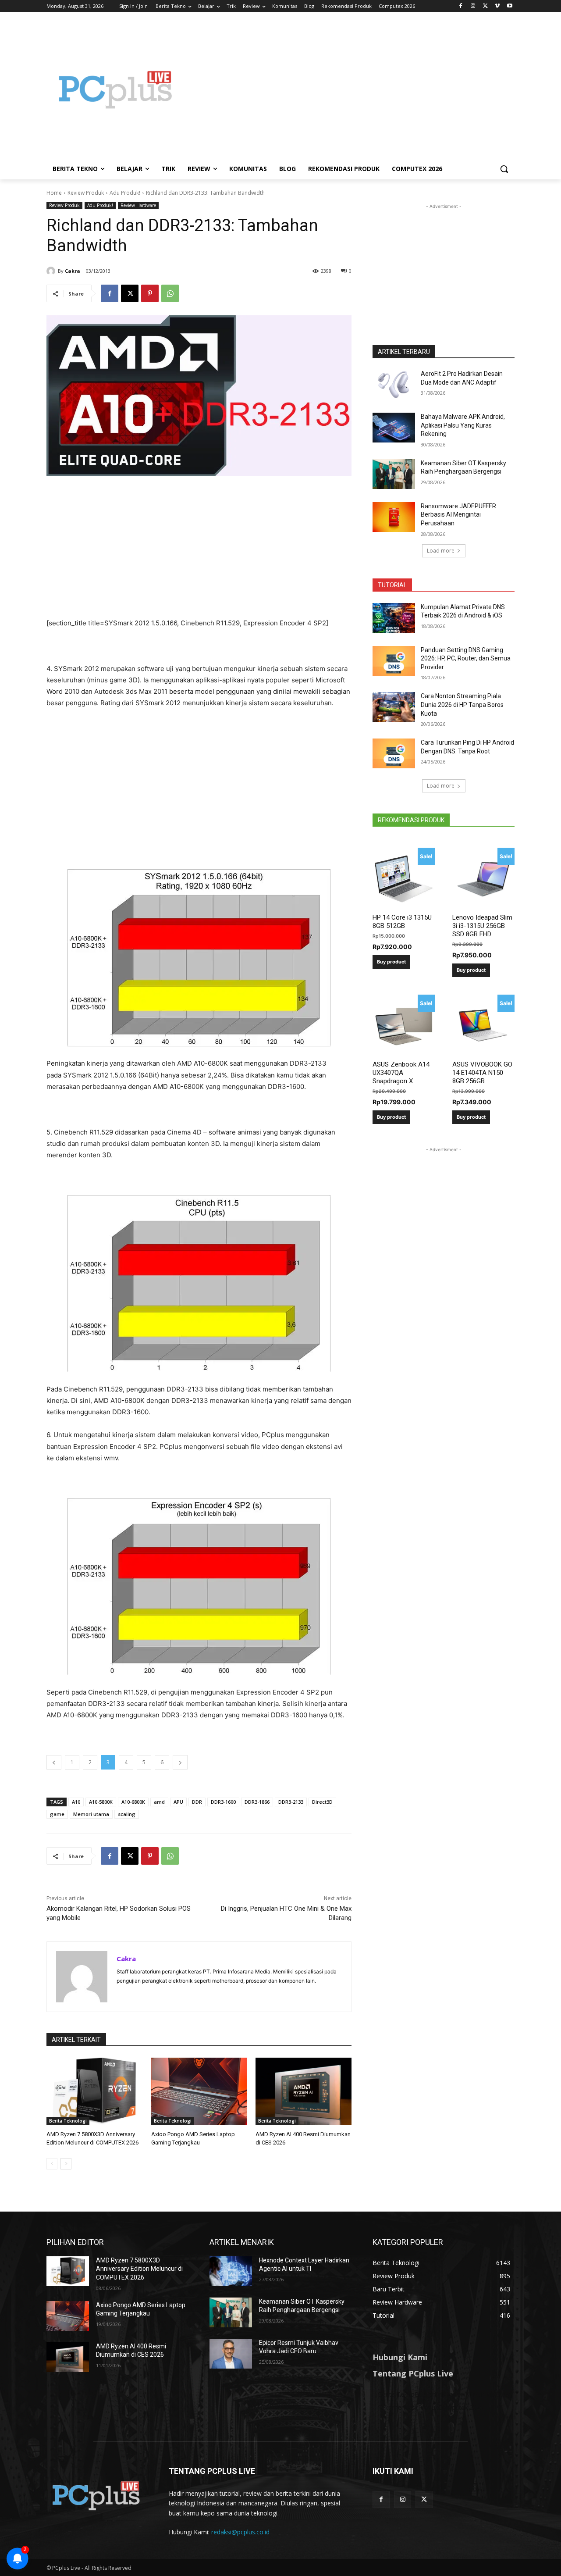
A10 (76, 1802)
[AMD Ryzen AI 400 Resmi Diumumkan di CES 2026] (304, 2091)
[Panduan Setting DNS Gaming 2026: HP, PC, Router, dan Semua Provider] (394, 661)
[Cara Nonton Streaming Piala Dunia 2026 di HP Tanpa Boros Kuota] (394, 707)
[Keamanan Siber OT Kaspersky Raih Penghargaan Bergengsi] (394, 474)
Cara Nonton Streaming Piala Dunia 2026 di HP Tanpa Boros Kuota (462, 705)
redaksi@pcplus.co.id (240, 2532)
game (57, 1814)
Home (54, 193)
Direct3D (322, 1802)
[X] (485, 6)
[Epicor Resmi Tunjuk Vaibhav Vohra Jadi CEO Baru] (231, 2354)
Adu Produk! (125, 193)
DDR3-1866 (257, 1802)
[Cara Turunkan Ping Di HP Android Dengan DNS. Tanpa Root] (394, 753)
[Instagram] (473, 6)
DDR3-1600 (223, 1802)
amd (159, 1802)
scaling (127, 1814)
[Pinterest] (150, 293)
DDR (197, 1802)
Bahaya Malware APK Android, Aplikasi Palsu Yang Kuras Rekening (463, 425)
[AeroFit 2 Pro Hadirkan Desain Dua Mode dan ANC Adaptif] (394, 385)
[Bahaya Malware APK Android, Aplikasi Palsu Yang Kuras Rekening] (394, 428)
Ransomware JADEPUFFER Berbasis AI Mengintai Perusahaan (458, 515)
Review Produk (86, 193)
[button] (504, 169)
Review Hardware (138, 205)
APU (178, 1802)
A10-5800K (101, 1802)
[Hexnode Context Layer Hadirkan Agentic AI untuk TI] (231, 2271)
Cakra (73, 271)
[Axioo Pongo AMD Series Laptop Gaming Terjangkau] (199, 2091)
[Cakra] (52, 271)
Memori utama (91, 1814)
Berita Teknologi (68, 2121)
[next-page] (66, 2164)
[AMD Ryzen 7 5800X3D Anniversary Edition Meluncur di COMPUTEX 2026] (94, 2091)
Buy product (391, 962)
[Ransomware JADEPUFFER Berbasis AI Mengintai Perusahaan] (394, 517)
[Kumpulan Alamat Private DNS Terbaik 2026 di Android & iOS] (394, 618)
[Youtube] (510, 6)
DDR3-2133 (291, 1802)
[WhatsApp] (170, 293)
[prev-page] (52, 2164)
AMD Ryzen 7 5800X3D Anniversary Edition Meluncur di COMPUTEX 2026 (139, 2269)
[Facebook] (461, 6)
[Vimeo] (497, 6)
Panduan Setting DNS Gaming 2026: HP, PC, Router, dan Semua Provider (466, 658)
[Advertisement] (351, 89)
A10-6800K (133, 1802)
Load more (441, 551)
